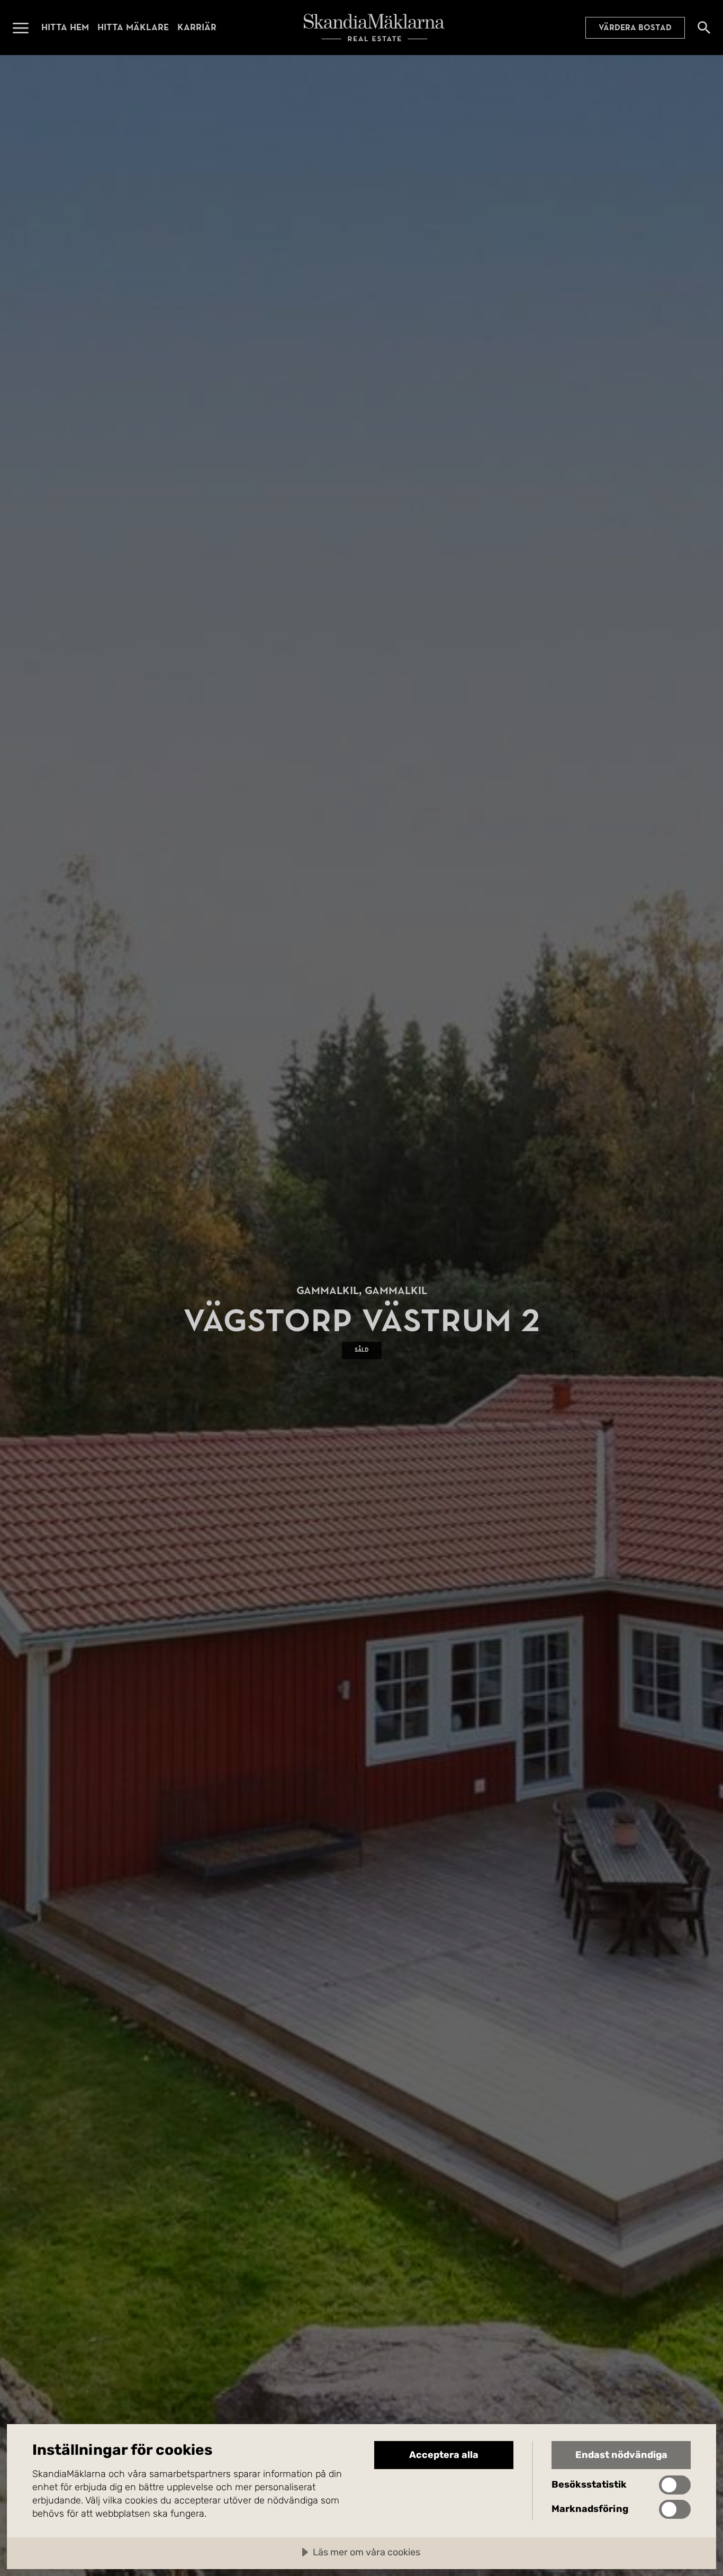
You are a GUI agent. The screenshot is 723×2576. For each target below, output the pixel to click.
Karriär (197, 27)
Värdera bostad (635, 28)
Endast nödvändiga (621, 2455)
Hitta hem (65, 27)
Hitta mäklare (133, 27)
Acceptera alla (444, 2455)
